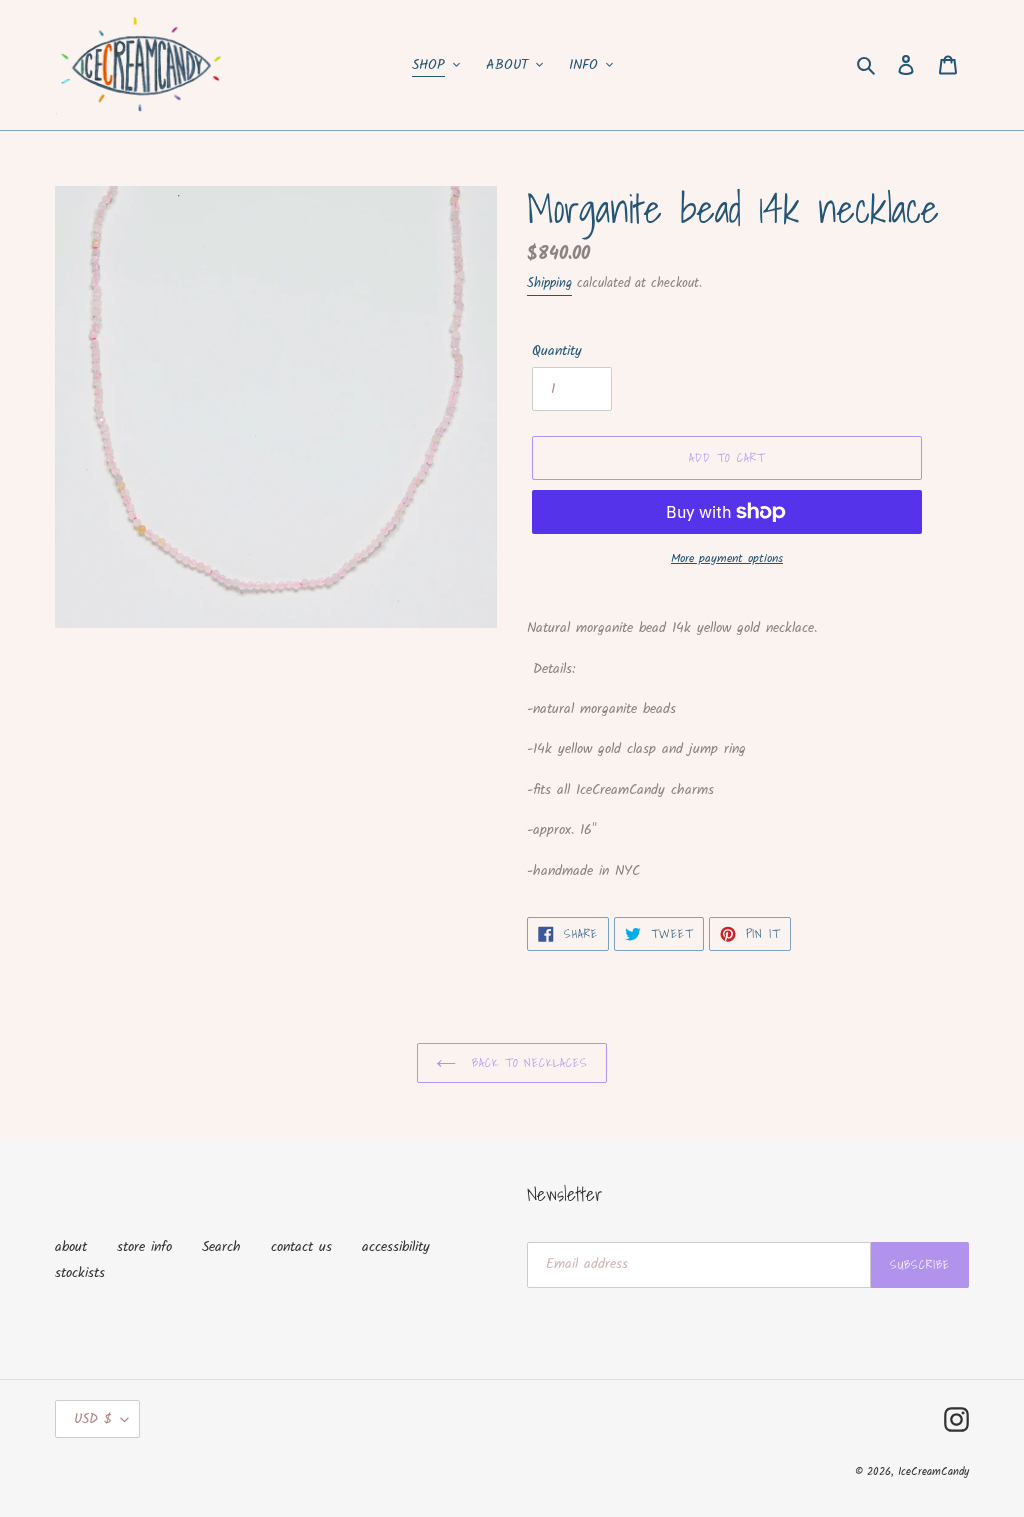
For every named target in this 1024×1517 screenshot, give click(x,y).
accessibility (396, 1247)
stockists (80, 1273)
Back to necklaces (527, 1062)
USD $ (92, 1419)
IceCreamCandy (933, 1472)
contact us (301, 1247)
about (71, 1247)
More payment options (727, 559)
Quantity (557, 351)
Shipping (549, 283)
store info (144, 1247)
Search (221, 1247)
